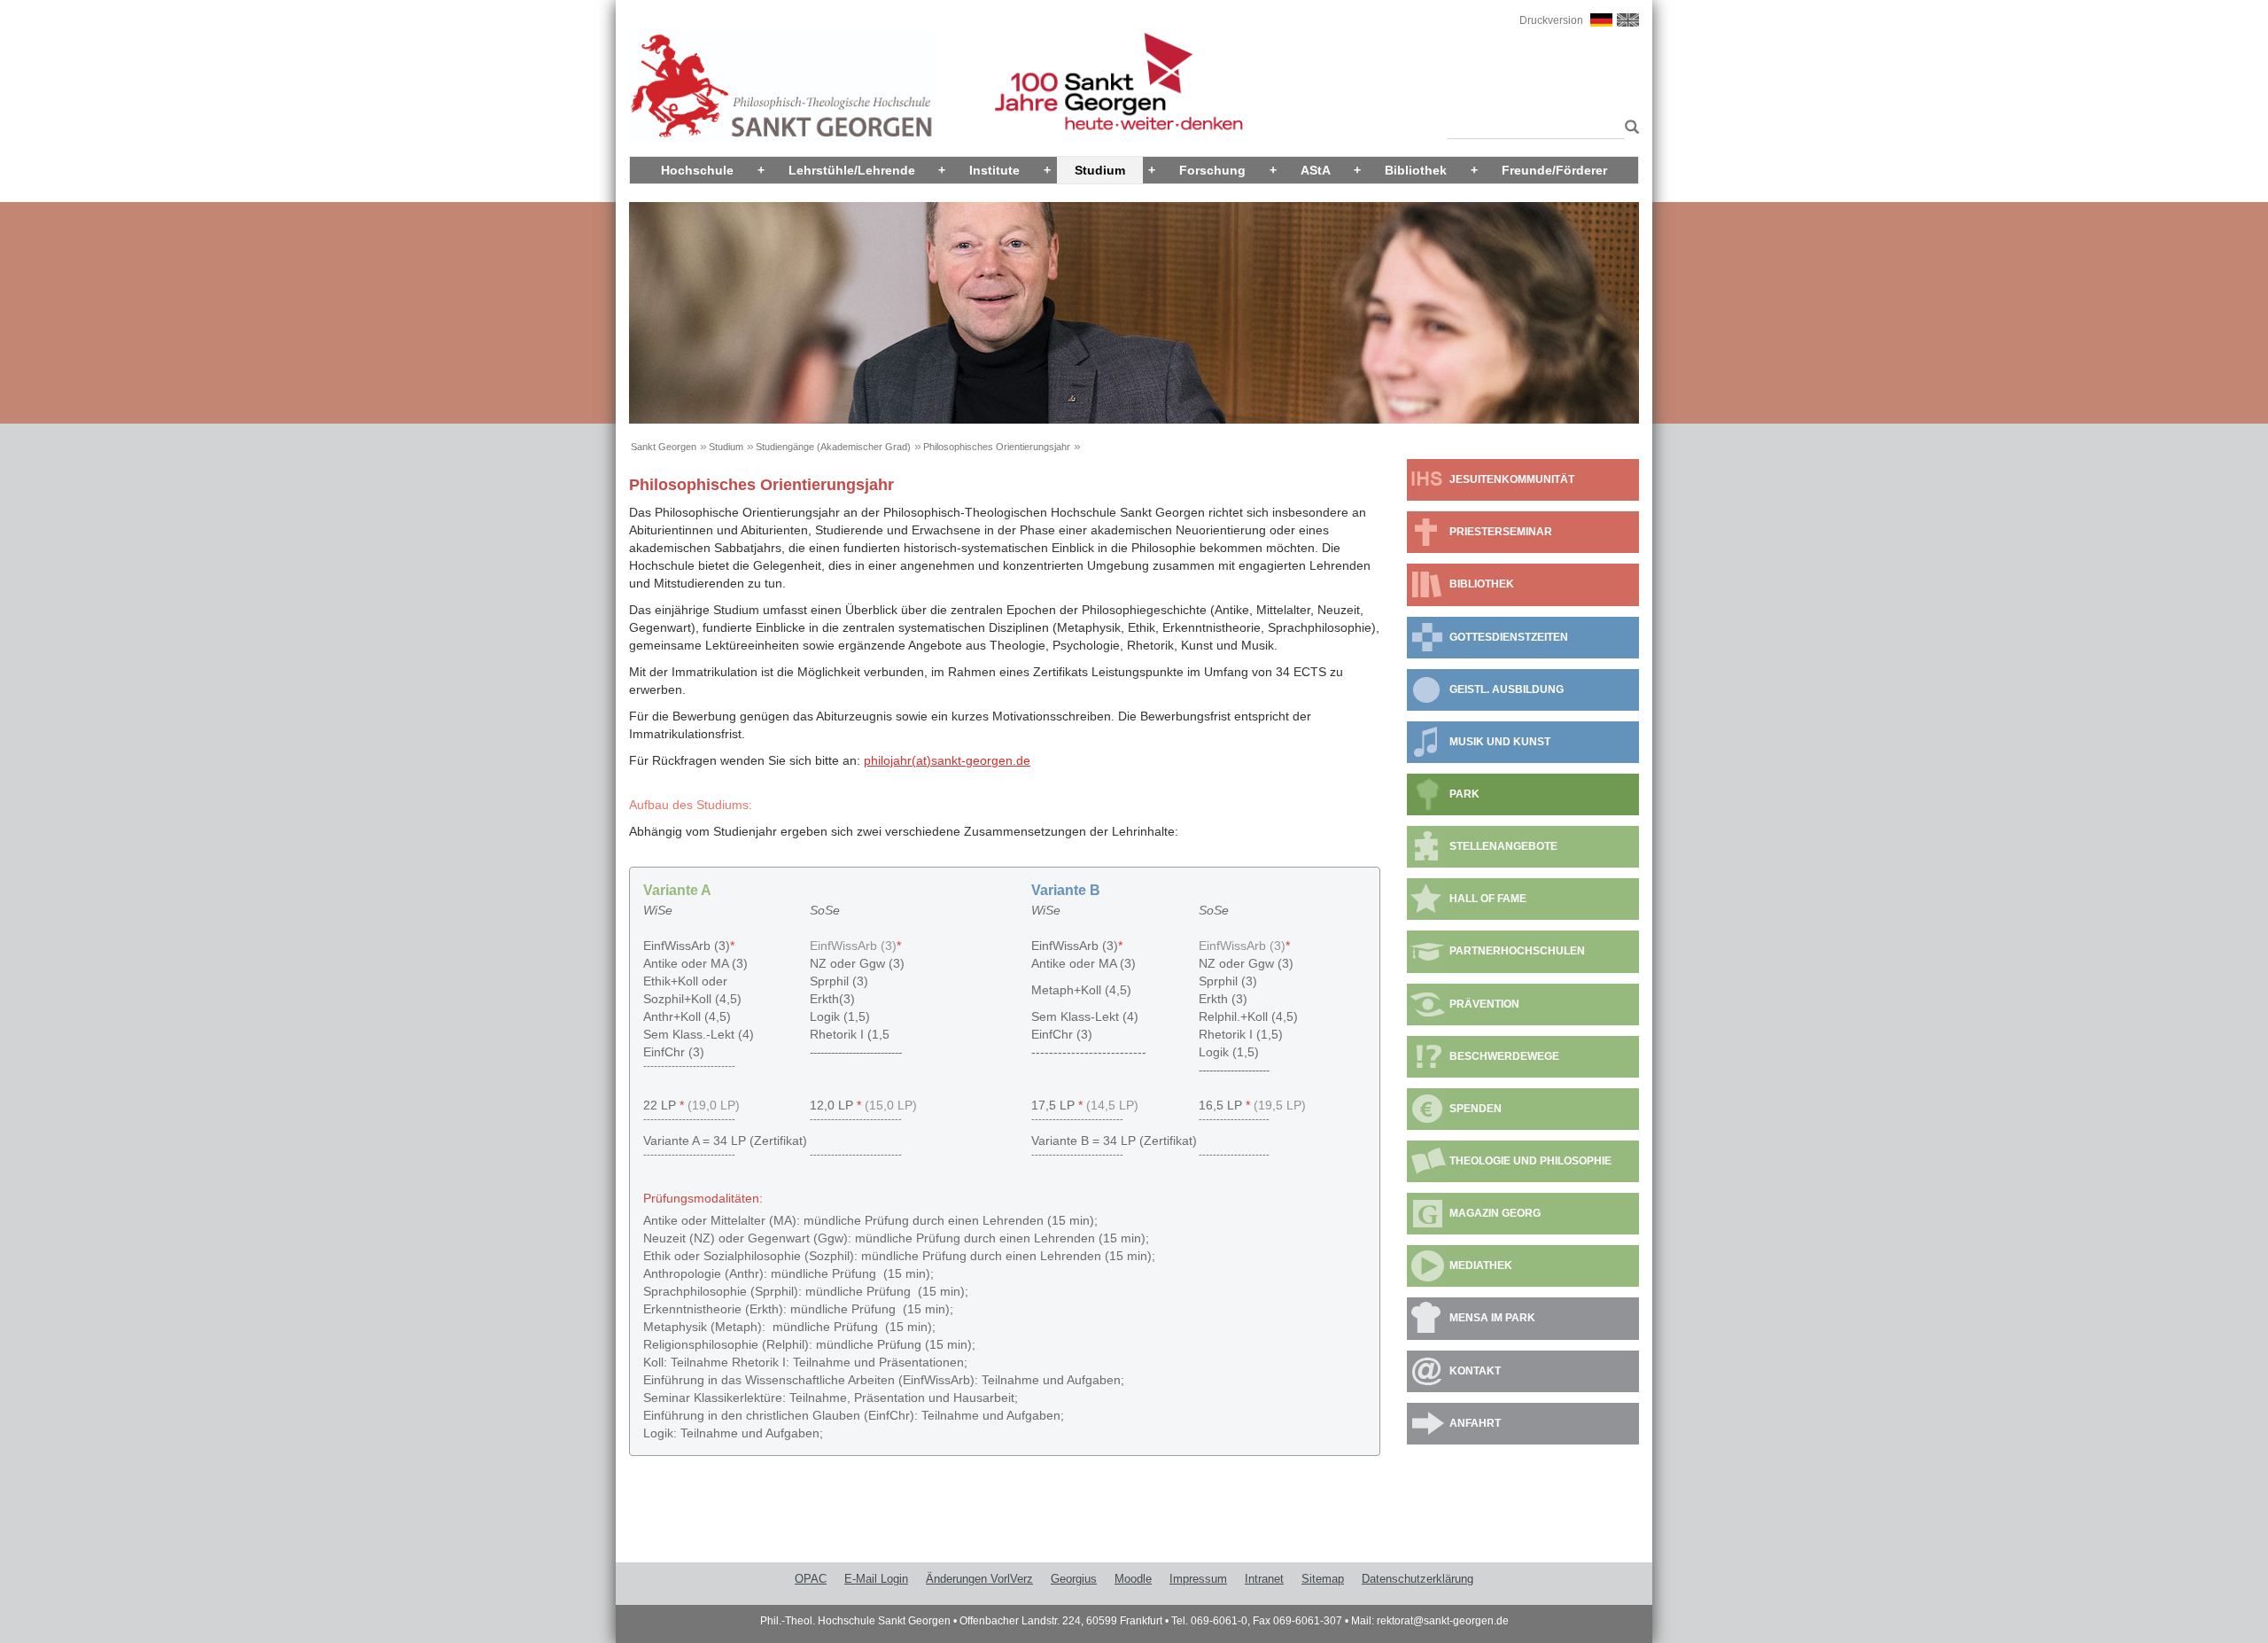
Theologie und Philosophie (1530, 1161)
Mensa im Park (1492, 1318)
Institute (994, 170)
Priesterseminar (1501, 532)
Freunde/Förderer (1554, 170)
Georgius (1074, 1579)
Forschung (1212, 170)
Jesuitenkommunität (1512, 479)
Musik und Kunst (1500, 742)
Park (1464, 794)
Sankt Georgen (664, 447)
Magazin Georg (1495, 1213)
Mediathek (1481, 1265)
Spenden (1476, 1109)
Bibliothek (1416, 170)
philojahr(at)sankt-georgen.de (947, 760)
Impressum (1198, 1579)
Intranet (1264, 1579)
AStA (1316, 170)
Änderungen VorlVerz (979, 1579)
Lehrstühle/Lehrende (852, 170)
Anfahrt (1475, 1423)
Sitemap (1323, 1579)
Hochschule (697, 170)
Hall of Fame (1488, 899)
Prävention (1484, 1004)
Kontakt (1475, 1371)
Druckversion (1551, 20)
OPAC (811, 1579)
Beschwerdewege (1504, 1056)
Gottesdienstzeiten (1509, 637)
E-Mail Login (876, 1579)
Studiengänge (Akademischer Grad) (833, 447)
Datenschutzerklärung (1417, 1579)
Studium (1100, 170)
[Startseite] (782, 86)
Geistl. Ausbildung (1507, 689)
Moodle (1133, 1579)
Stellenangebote (1503, 846)
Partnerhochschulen (1517, 951)
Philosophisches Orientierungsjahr (997, 447)
